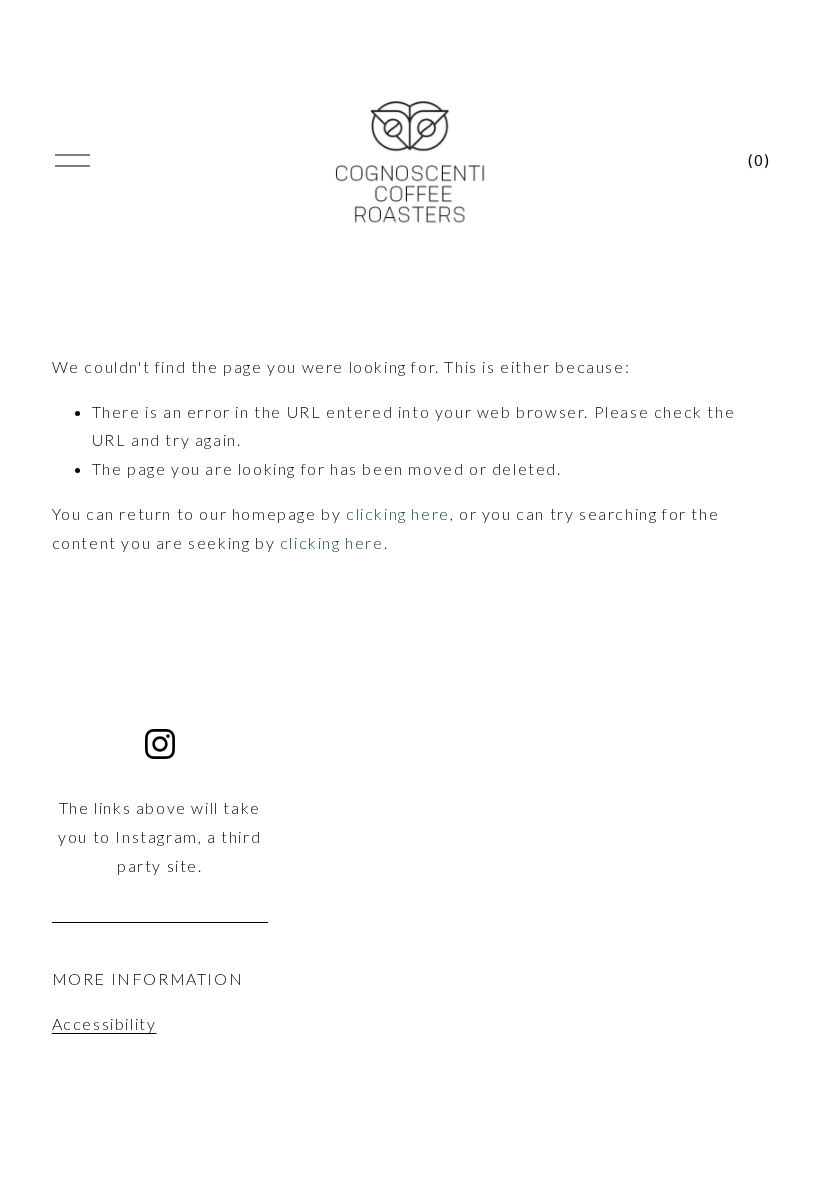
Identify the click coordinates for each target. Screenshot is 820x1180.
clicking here (398, 513)
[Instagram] (160, 744)
